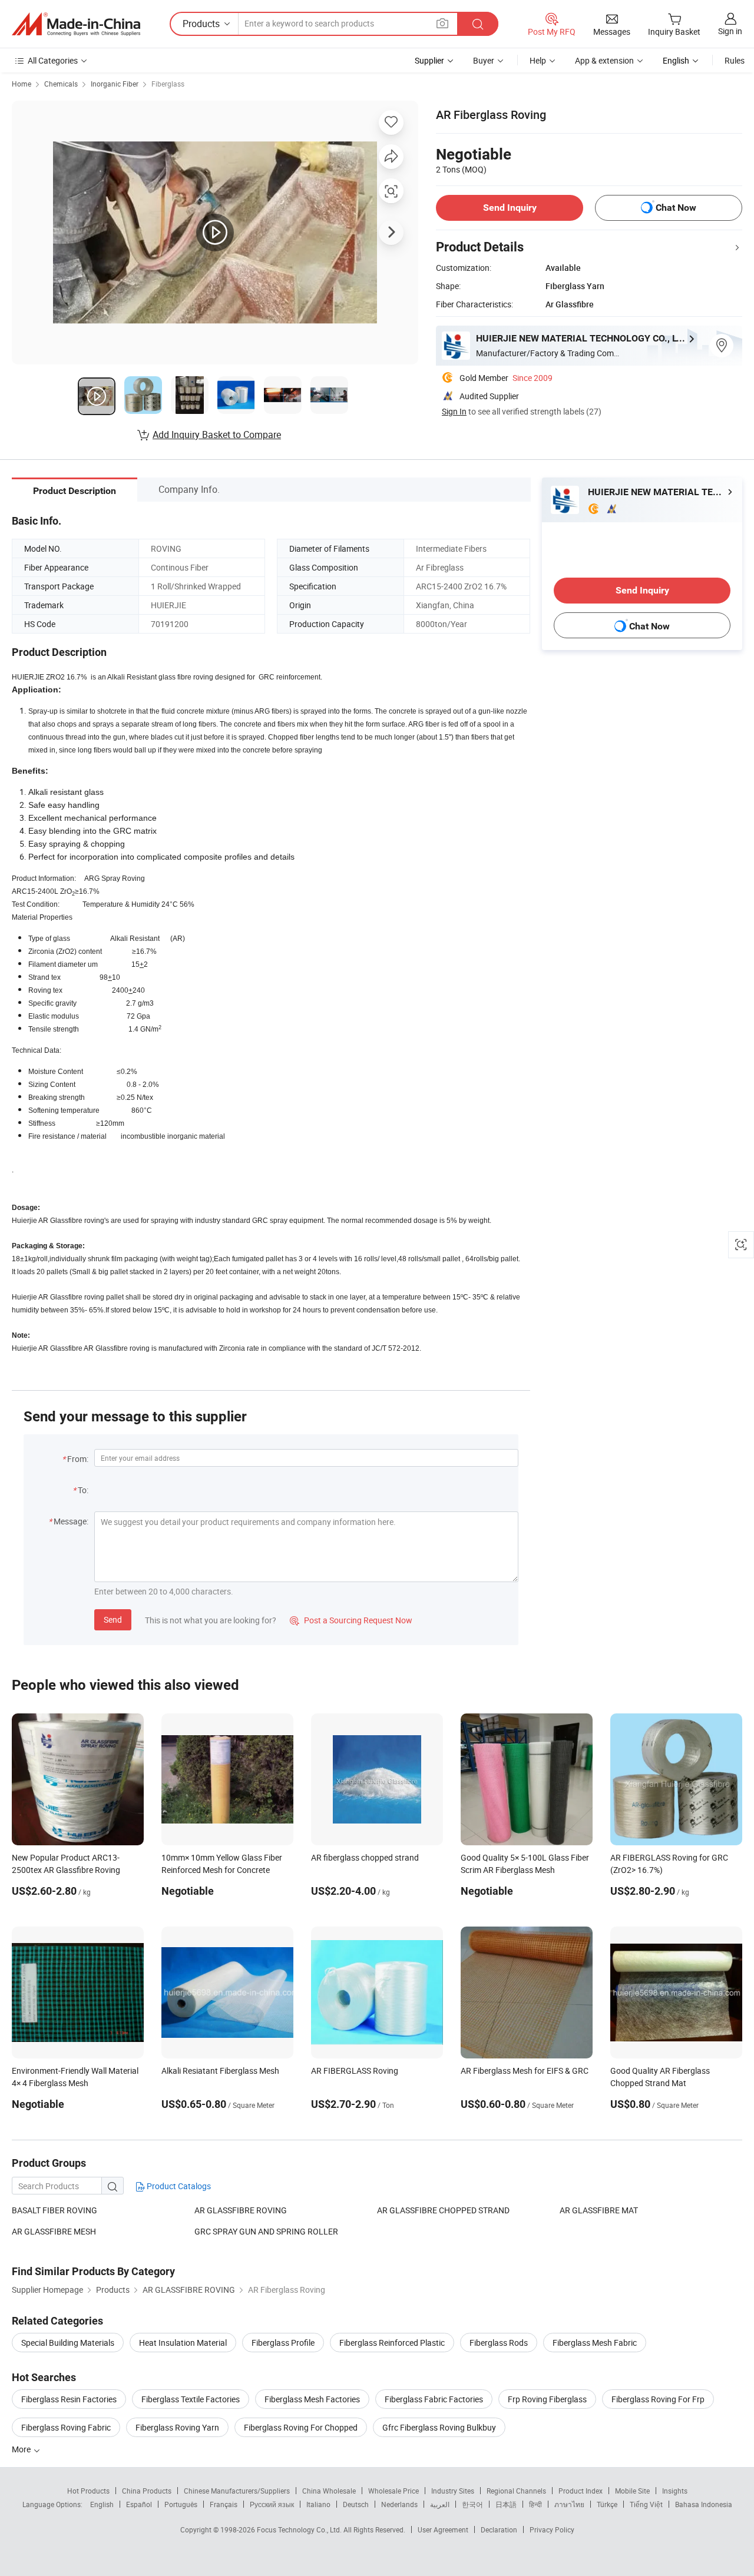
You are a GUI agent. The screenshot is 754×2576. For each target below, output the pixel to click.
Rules (735, 60)
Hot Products (88, 2491)
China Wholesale (329, 2491)
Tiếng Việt (646, 2504)
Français (224, 2504)
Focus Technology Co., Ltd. (300, 2529)
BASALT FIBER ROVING (54, 2210)
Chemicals (61, 84)
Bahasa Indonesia (704, 2504)
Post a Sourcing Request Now (351, 1620)
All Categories (53, 60)
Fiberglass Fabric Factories (434, 2399)
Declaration (499, 2529)
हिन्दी (535, 2504)
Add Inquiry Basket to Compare (217, 435)
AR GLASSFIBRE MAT (599, 2210)
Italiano (318, 2504)
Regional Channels (516, 2491)
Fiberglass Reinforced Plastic (392, 2343)
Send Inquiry (510, 208)
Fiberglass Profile (283, 2343)
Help (538, 60)
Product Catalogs (178, 2186)
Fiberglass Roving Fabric (66, 2427)
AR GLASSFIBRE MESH (54, 2231)
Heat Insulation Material (183, 2343)
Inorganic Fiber (115, 84)
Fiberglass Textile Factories (191, 2399)
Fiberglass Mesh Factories (312, 2399)
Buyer (484, 60)
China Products (147, 2491)
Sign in (730, 31)
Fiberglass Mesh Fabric (595, 2343)
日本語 (506, 2504)
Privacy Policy (552, 2529)
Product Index (581, 2491)
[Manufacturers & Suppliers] (76, 24)
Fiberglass (168, 84)
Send (113, 1619)
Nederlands (399, 2504)
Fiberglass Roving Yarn (177, 2427)
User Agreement (443, 2529)
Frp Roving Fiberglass (547, 2399)
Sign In (454, 411)
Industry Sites (453, 2491)
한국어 (472, 2504)
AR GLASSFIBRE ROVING (241, 2210)
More (22, 2449)
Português (181, 2504)
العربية (440, 2504)
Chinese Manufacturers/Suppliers (237, 2491)
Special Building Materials (68, 2343)
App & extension (604, 60)
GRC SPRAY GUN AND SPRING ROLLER (266, 2231)
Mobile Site (632, 2491)
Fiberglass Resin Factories (69, 2399)
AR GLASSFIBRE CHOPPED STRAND (443, 2210)
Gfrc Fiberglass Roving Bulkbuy (439, 2427)
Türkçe (607, 2504)
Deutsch (356, 2504)
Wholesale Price (393, 2491)
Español (139, 2504)
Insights (675, 2491)
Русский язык (272, 2504)
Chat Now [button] (676, 208)
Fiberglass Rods (499, 2343)
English (102, 2504)
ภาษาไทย (569, 2504)
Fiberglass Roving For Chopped (301, 2427)
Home (22, 84)
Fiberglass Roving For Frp (658, 2399)
